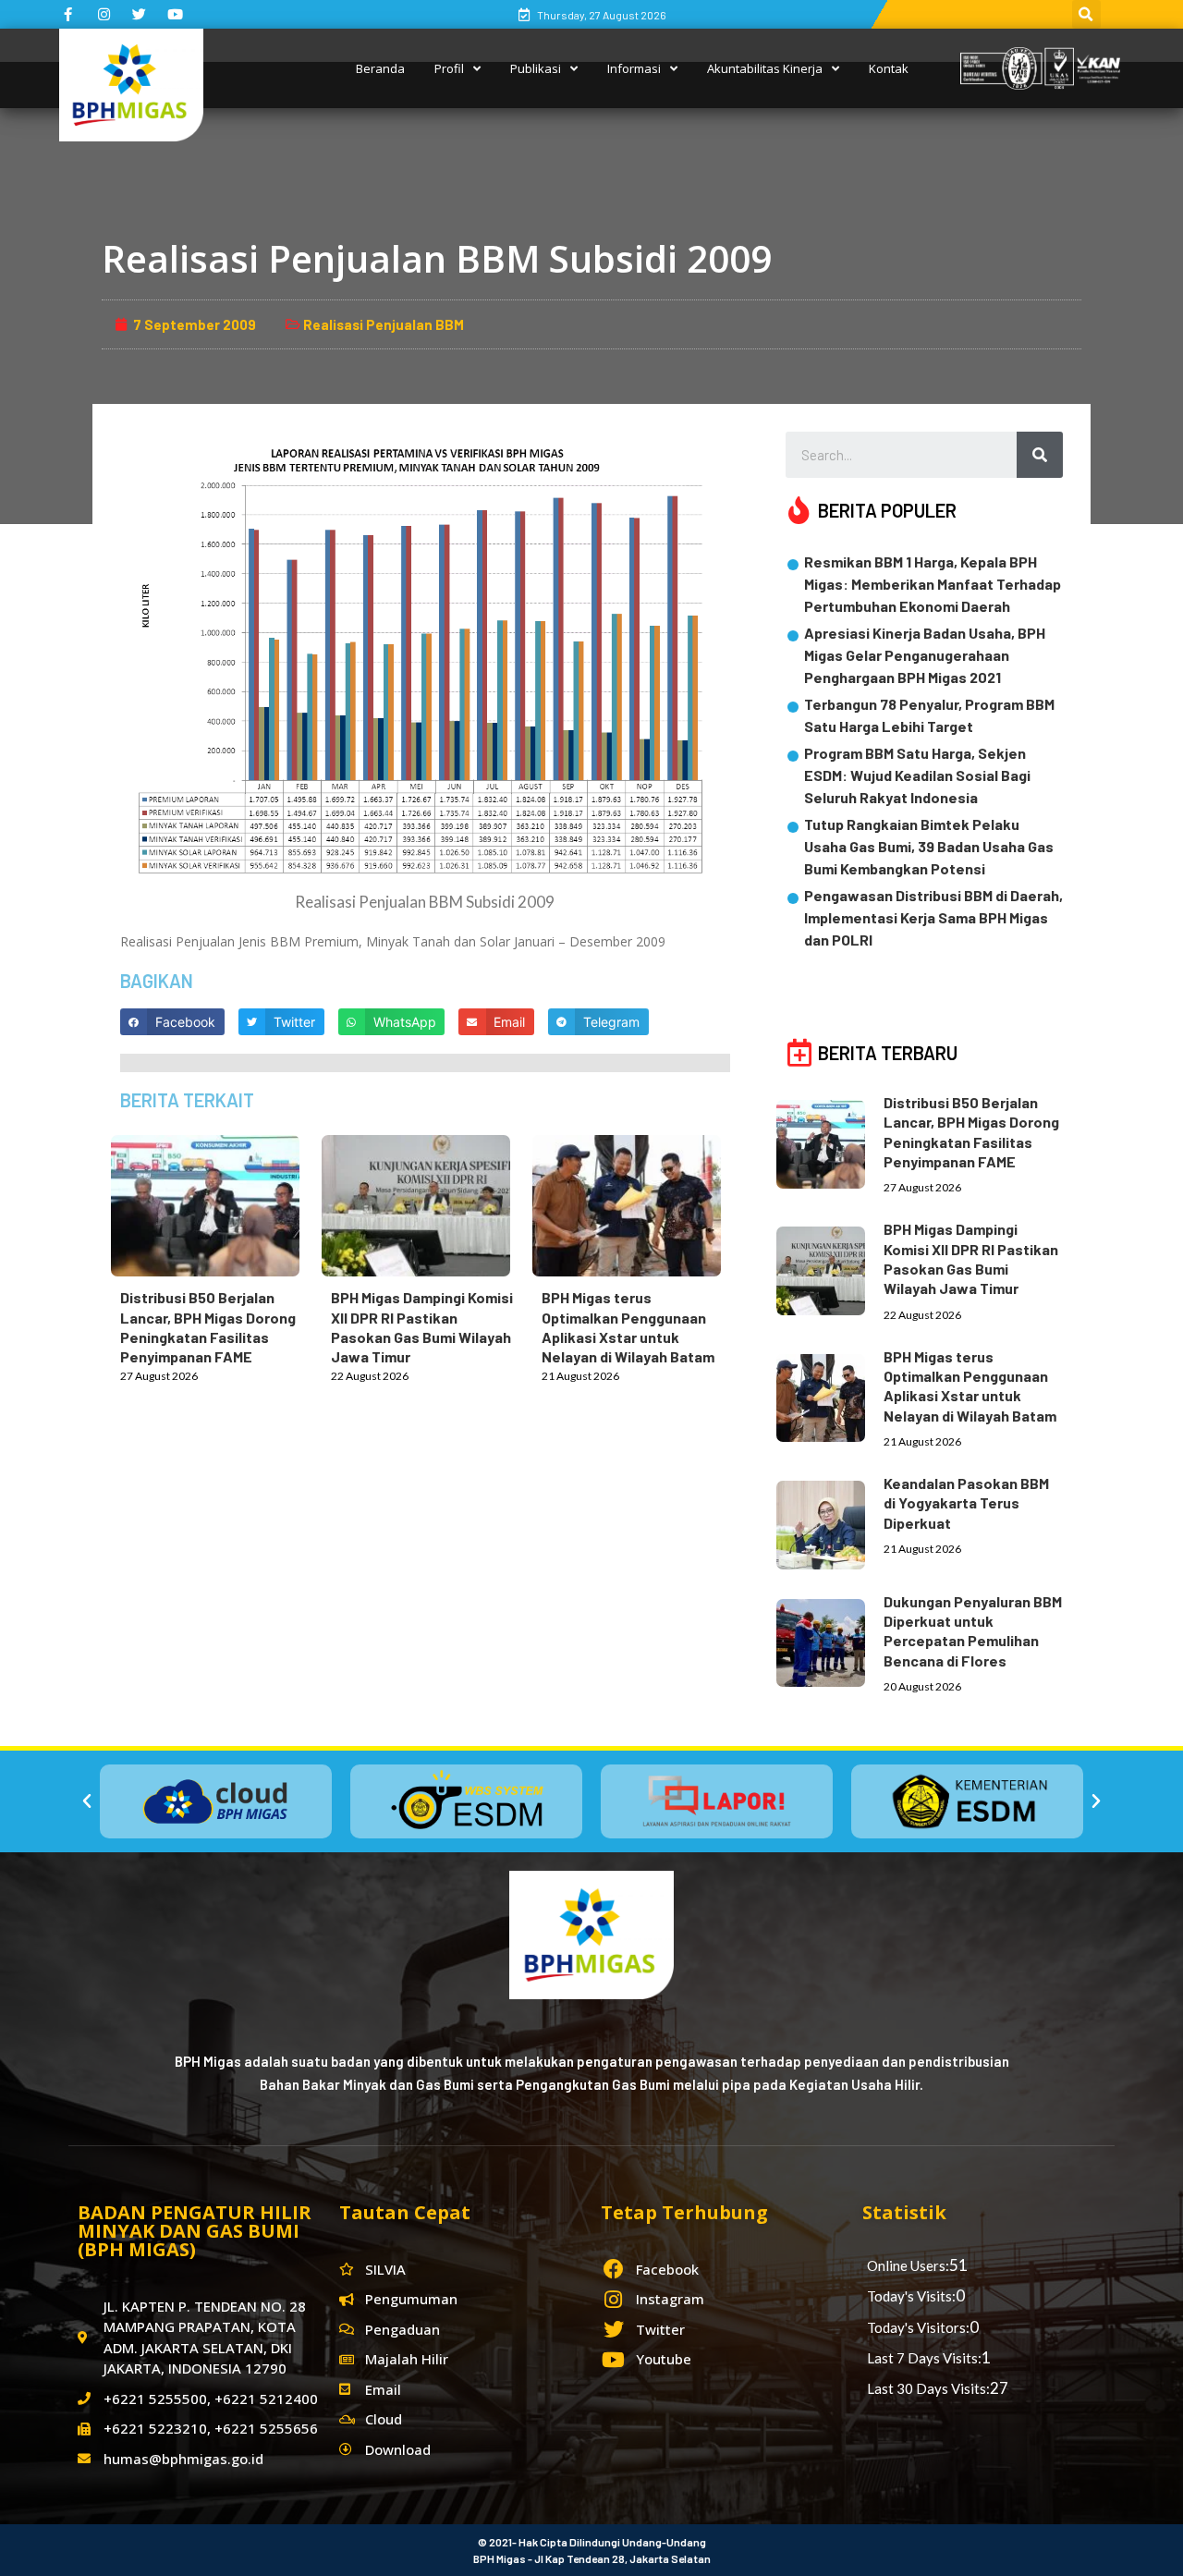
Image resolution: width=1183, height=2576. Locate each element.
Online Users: (908, 2265)
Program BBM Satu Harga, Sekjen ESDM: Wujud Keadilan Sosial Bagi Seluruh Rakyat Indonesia (917, 775)
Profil (449, 68)
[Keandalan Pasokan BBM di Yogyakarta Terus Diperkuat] (830, 1521)
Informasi (634, 68)
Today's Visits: (911, 2296)
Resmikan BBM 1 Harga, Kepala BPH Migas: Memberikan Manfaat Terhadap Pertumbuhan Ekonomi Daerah (933, 584)
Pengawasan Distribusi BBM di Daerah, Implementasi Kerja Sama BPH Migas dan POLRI (933, 917)
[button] (87, 1801)
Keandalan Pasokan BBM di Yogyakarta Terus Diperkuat (966, 1503)
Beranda (380, 68)
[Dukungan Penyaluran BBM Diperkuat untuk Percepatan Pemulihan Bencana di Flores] (830, 1640)
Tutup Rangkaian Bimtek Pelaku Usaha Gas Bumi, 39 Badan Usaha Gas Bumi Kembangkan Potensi (929, 846)
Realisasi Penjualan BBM (384, 324)
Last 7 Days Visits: (924, 2358)
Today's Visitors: (918, 2327)
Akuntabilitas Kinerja (765, 68)
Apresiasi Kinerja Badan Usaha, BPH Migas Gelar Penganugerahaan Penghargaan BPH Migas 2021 (925, 655)
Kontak (889, 68)
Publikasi (536, 68)
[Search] (1040, 455)
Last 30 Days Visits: (928, 2388)
